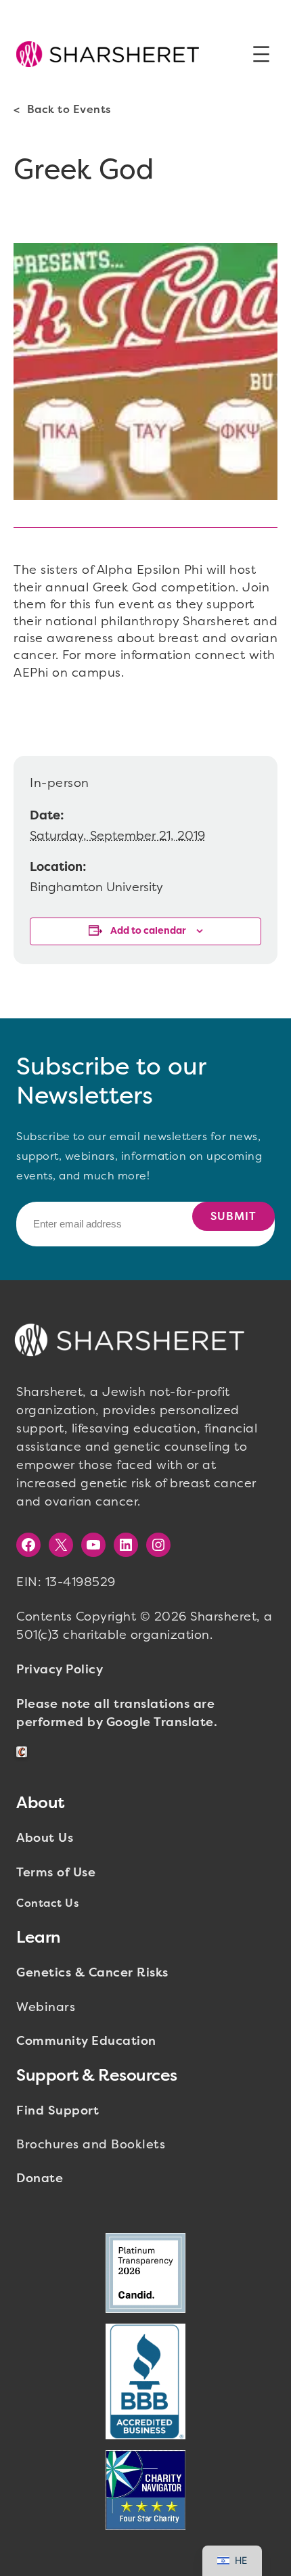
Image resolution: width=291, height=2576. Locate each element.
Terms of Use (56, 1872)
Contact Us (47, 1903)
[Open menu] (261, 54)
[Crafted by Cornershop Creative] (24, 1752)
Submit (233, 1216)
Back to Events (69, 109)
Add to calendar (148, 931)
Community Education (86, 2041)
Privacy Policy (60, 1669)
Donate (40, 2178)
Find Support (58, 2110)
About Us (45, 1838)
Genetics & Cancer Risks (92, 1972)
